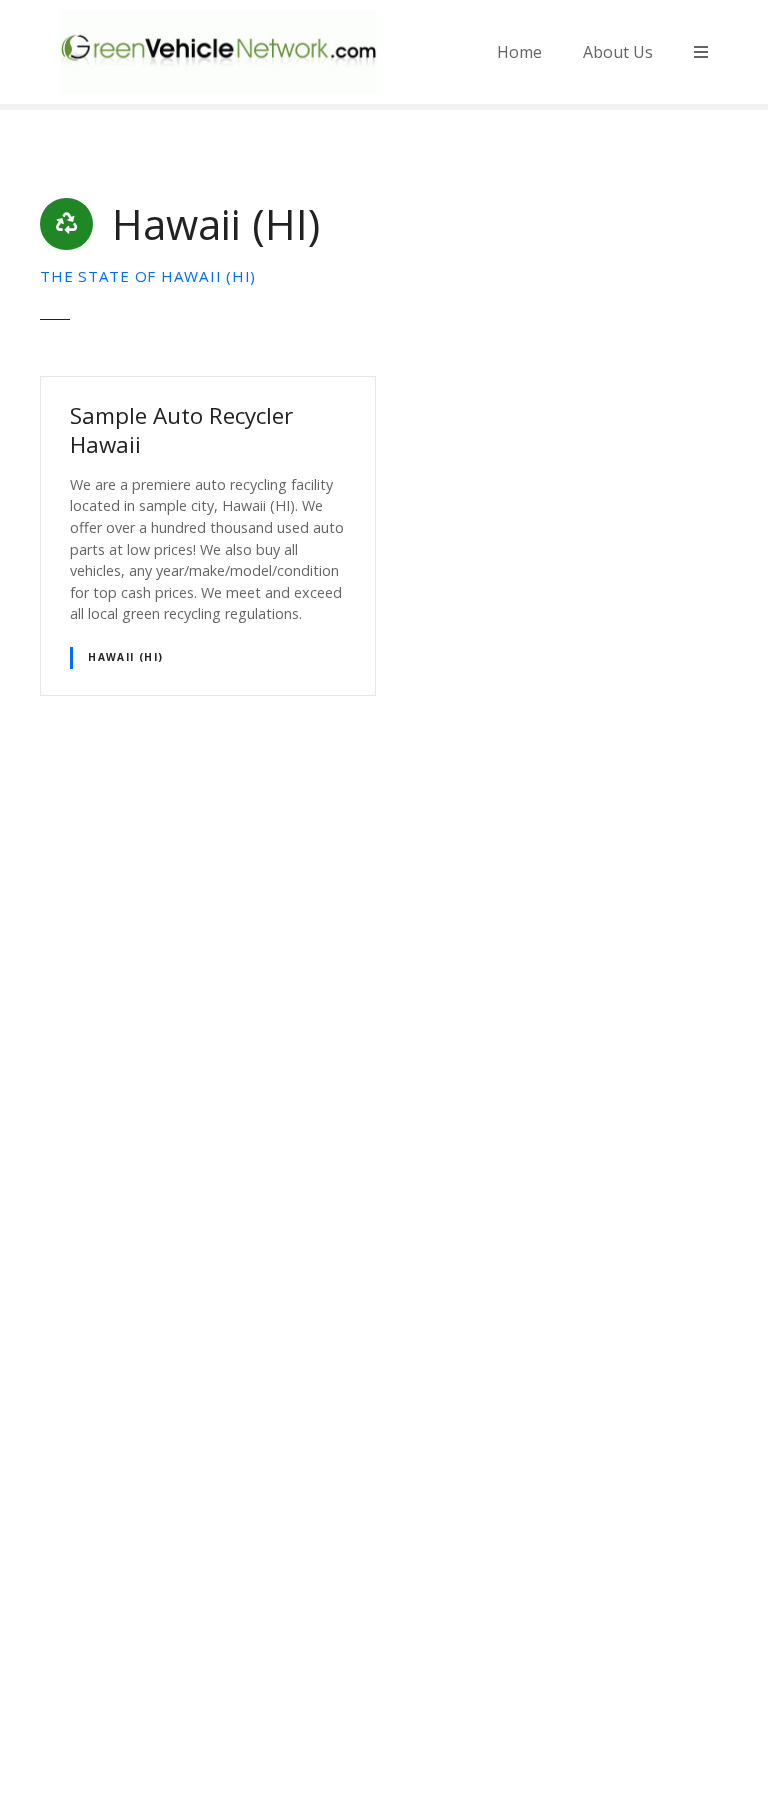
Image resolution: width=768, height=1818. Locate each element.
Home (519, 52)
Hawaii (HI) (126, 657)
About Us (618, 52)
